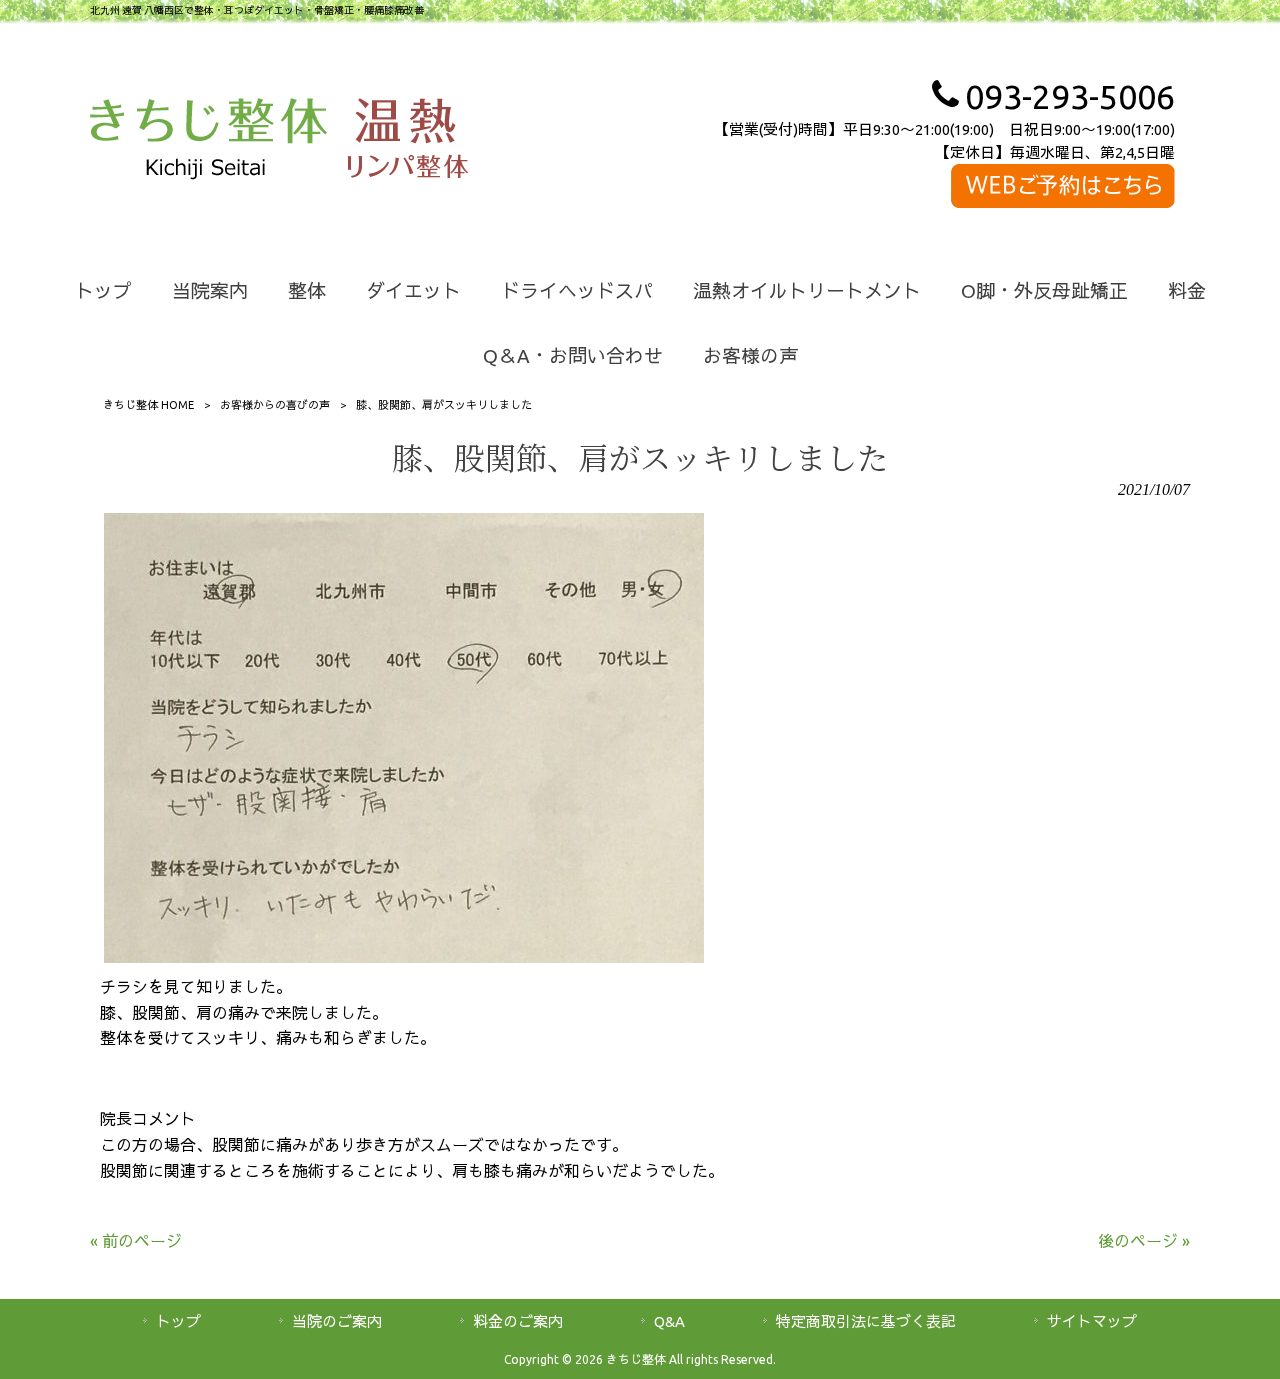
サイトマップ (1092, 1321)
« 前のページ (136, 1241)
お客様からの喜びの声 (275, 405)
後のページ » (1144, 1241)
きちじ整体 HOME (148, 405)
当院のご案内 (337, 1321)
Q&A (669, 1321)
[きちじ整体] (208, 142)
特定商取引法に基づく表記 (866, 1321)
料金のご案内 (518, 1321)
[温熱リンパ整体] (407, 142)
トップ (178, 1321)
